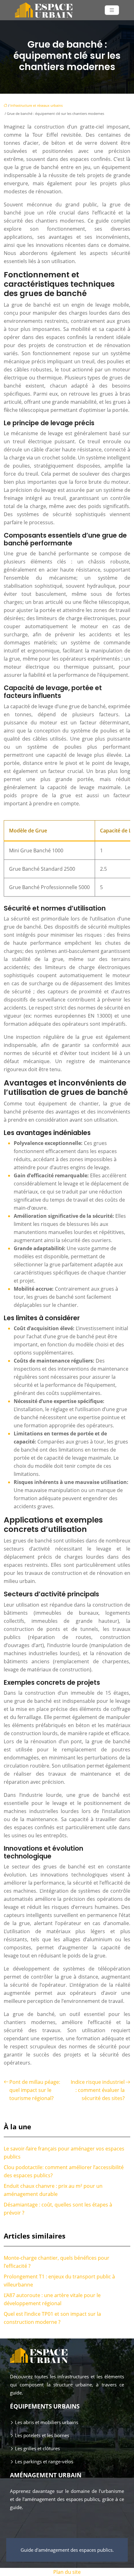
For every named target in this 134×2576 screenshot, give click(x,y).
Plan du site (67, 2572)
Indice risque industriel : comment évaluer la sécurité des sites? (98, 2090)
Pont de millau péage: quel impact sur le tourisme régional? (35, 2090)
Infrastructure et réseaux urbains (36, 105)
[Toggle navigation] (112, 10)
